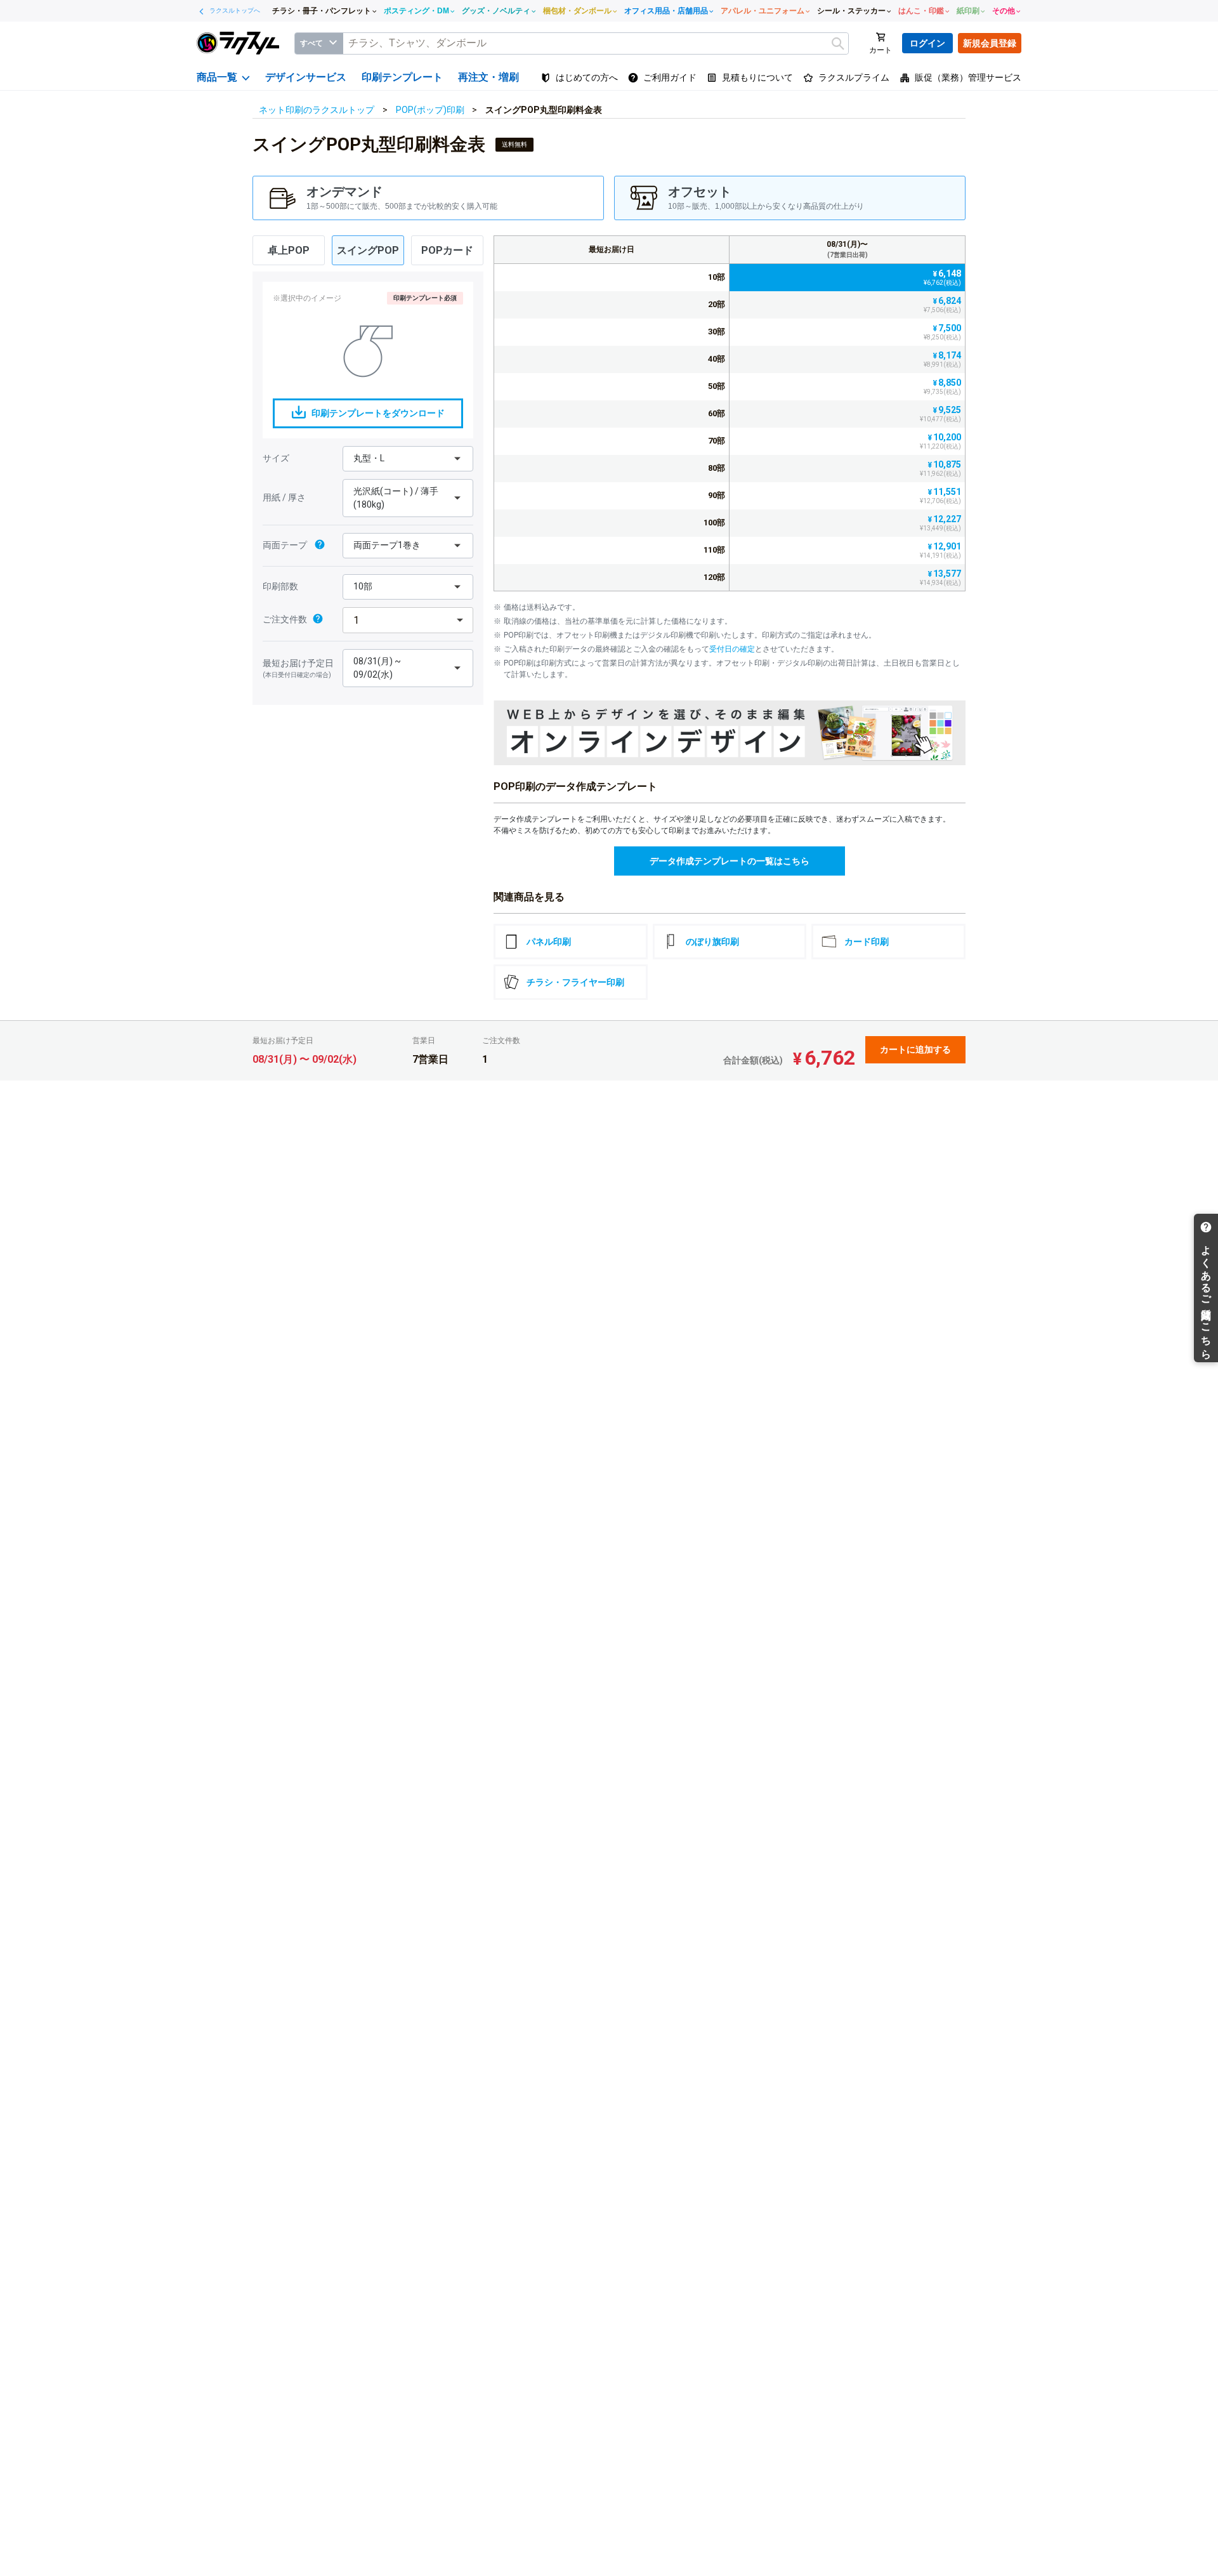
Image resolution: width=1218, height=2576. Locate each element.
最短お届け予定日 (298, 668)
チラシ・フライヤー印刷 (575, 982)
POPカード (447, 250)
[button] (428, 198)
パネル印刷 (549, 942)
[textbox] (596, 43)
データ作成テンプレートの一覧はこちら (730, 861)
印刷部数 (280, 586)
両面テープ (286, 545)
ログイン (927, 43)
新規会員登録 (990, 43)
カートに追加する (915, 1049)
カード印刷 (867, 942)
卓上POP (289, 250)
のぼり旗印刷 (712, 942)
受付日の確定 (732, 649)
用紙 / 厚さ (284, 497)
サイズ (276, 458)
